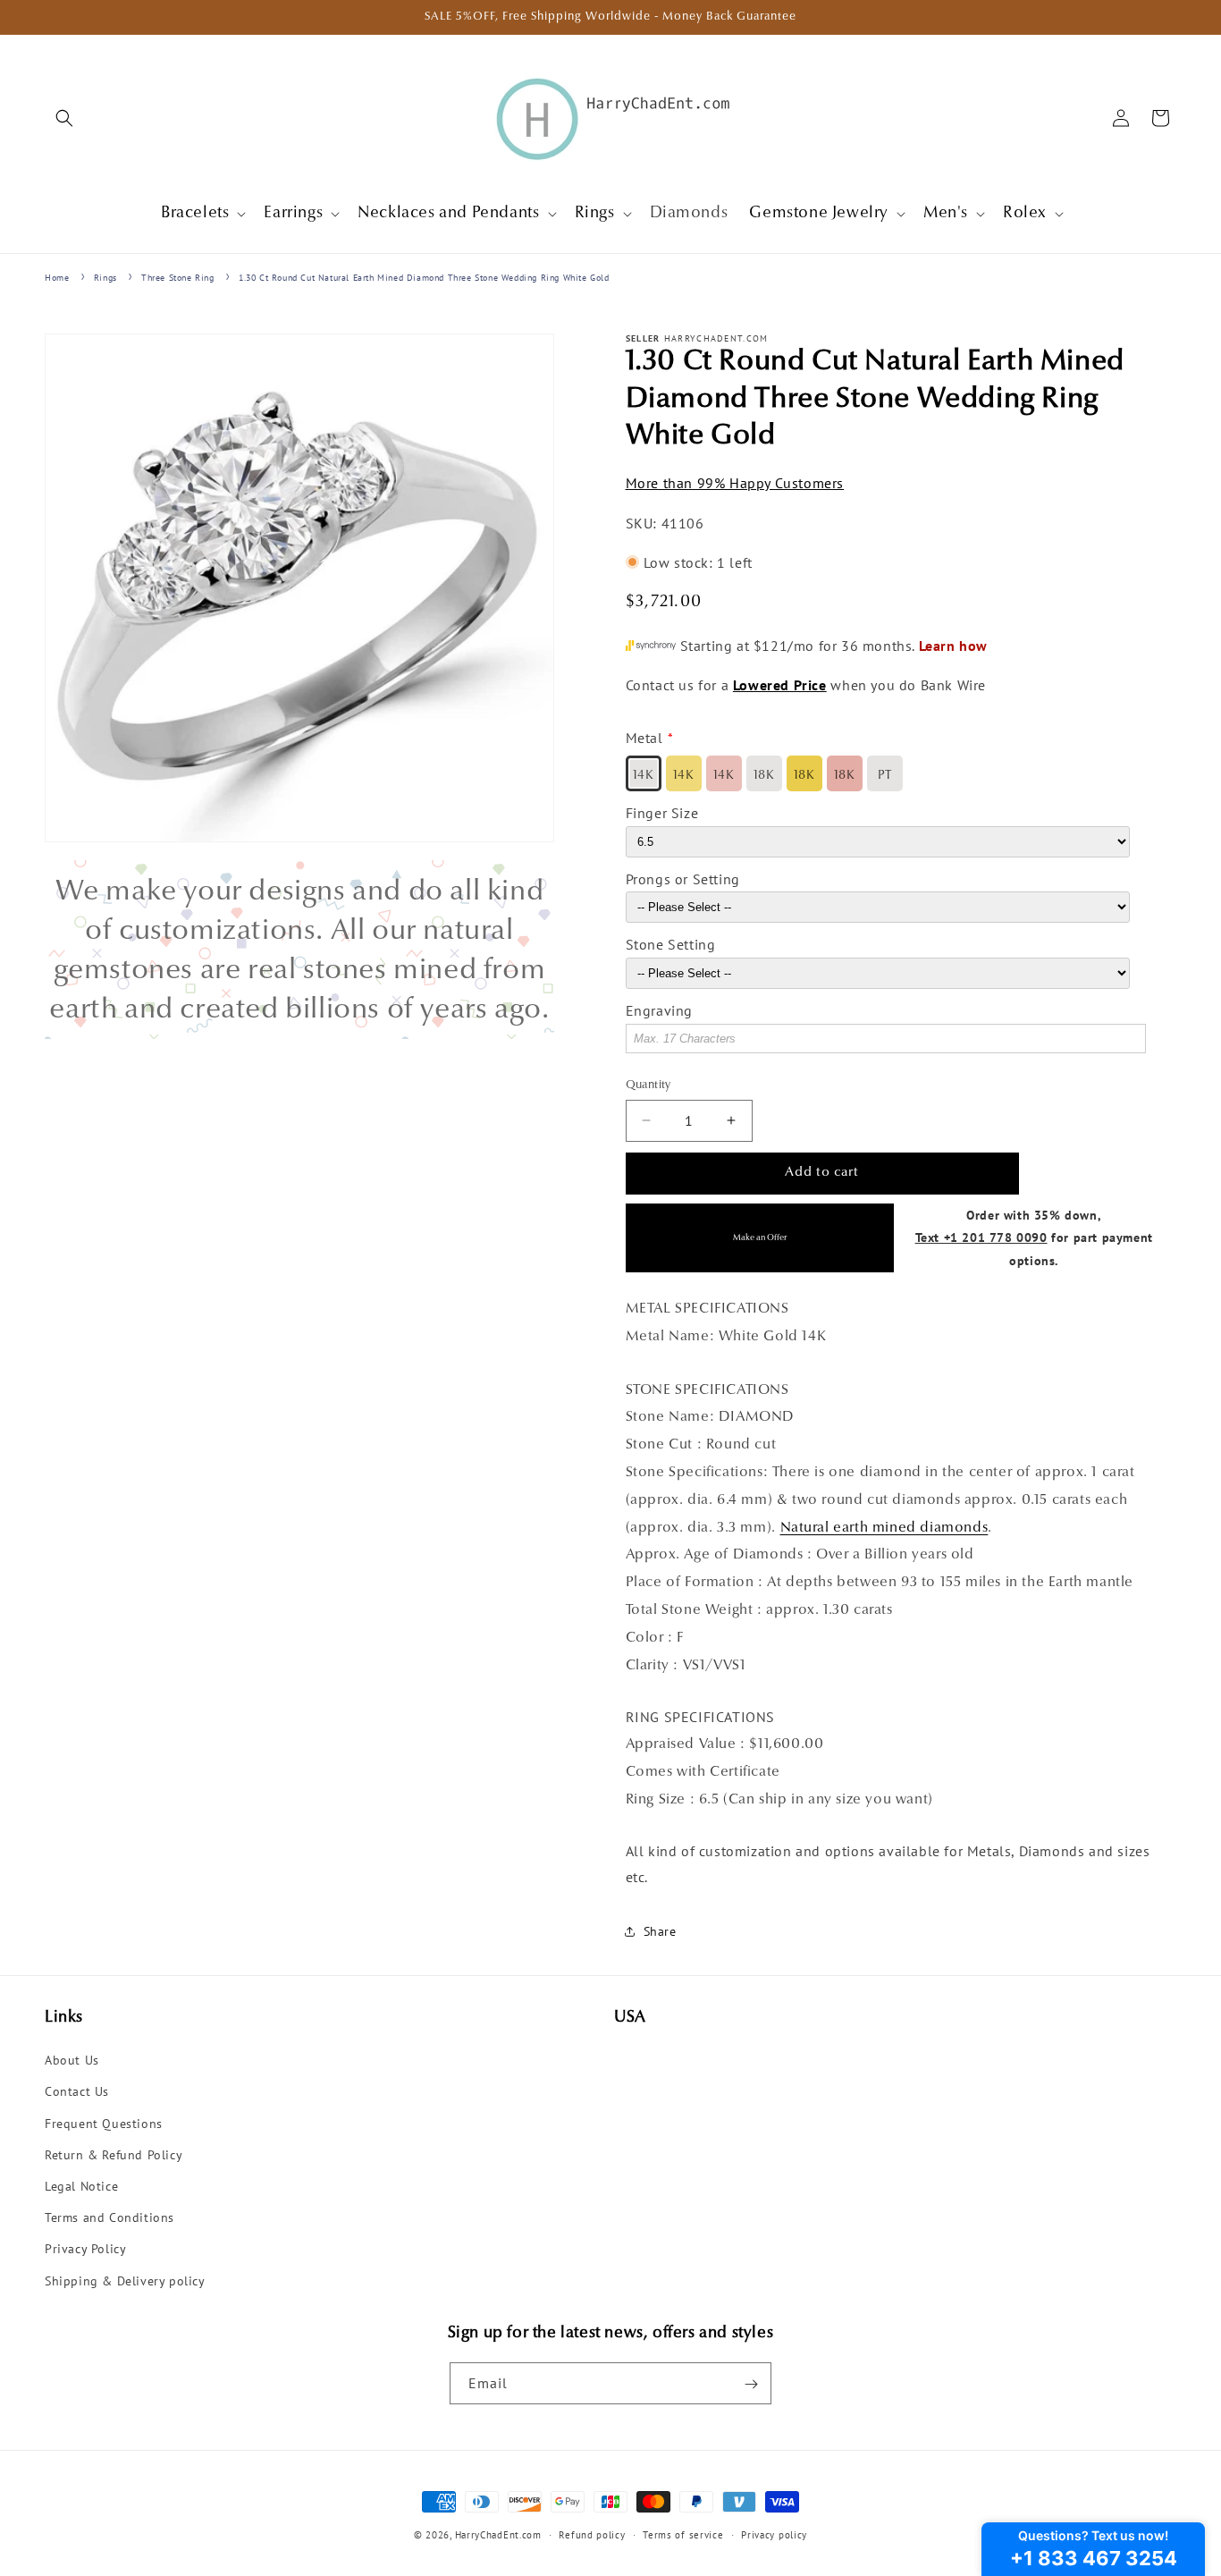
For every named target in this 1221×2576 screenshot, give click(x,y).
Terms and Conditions (109, 2218)
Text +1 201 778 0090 (981, 1237)
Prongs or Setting (683, 878)
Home (57, 278)
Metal (644, 738)
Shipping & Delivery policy (125, 2281)
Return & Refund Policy (114, 2155)
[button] (64, 118)
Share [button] (660, 1931)
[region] (299, 950)
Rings (105, 278)
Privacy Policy (85, 2250)
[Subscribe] (751, 2384)
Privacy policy (774, 2534)
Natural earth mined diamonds (884, 1527)
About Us (72, 2061)
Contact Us (77, 2092)
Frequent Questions (104, 2124)
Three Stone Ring (178, 278)
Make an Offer (760, 1237)
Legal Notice (81, 2186)
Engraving (659, 1010)
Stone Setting (671, 944)
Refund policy (592, 2534)
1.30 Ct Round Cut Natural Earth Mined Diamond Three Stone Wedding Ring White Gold (424, 278)
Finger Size (662, 812)
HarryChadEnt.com (498, 2535)
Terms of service (683, 2534)
